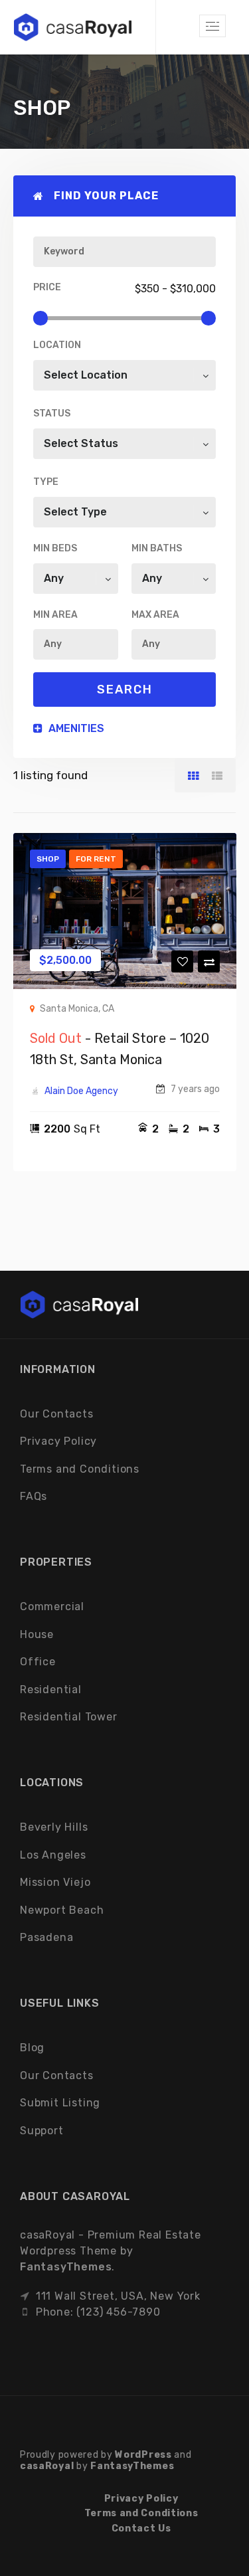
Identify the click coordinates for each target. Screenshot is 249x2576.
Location (57, 345)
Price (47, 287)
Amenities (75, 728)
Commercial (52, 1607)
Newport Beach (62, 1910)
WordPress (143, 2455)
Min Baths (157, 548)
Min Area (55, 615)
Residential (51, 1690)
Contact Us (141, 2529)
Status (52, 414)
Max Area (155, 615)
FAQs (34, 1496)
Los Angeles (53, 1855)
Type (46, 482)
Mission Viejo (55, 1882)
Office (38, 1662)
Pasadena (46, 1937)
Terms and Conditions (80, 1469)
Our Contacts (57, 1414)
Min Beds (55, 548)
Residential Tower (69, 1717)
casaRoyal (47, 2466)
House (37, 1634)
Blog (32, 2048)
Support (42, 2131)
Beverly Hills (54, 1827)
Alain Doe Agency (81, 1091)
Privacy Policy (58, 1441)
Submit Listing (60, 2103)
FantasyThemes (66, 2267)
